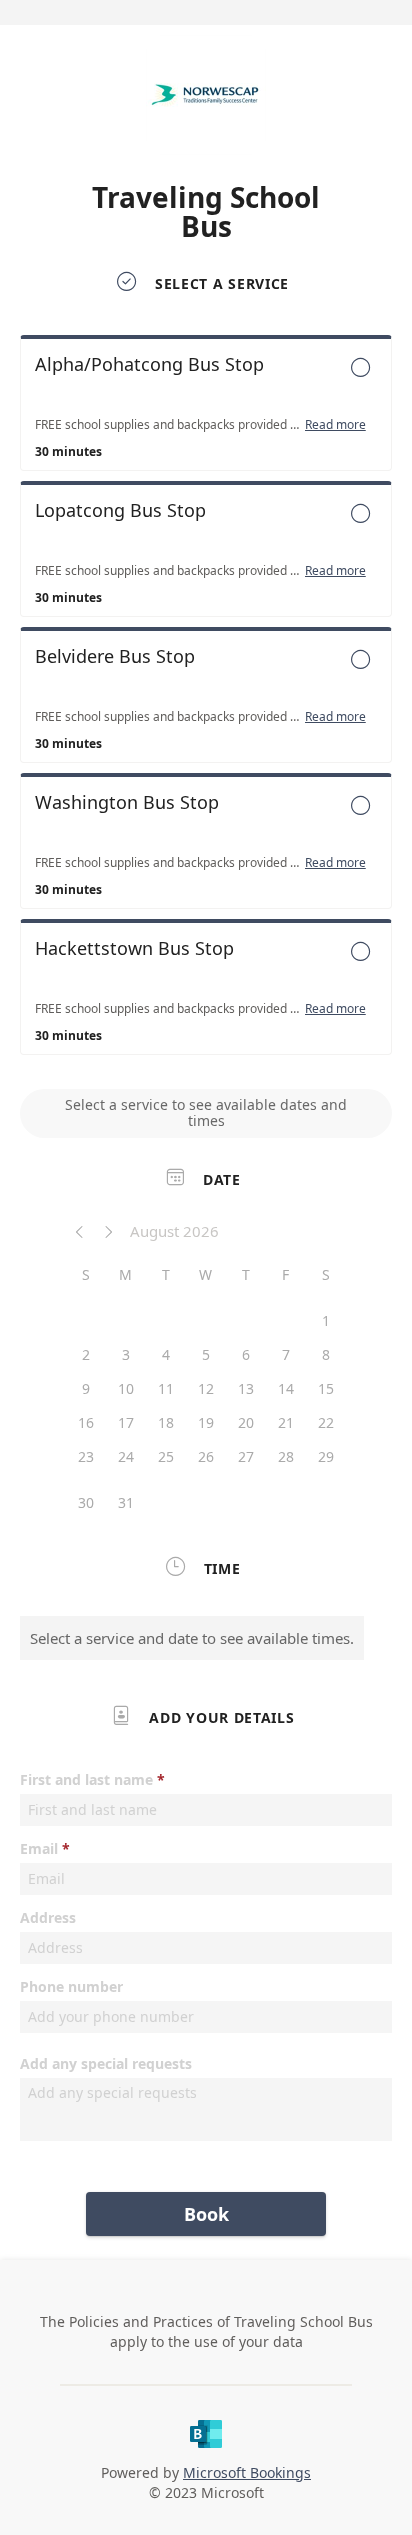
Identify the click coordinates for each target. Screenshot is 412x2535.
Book (206, 2214)
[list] (206, 700)
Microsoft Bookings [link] (247, 2472)
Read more (335, 425)
